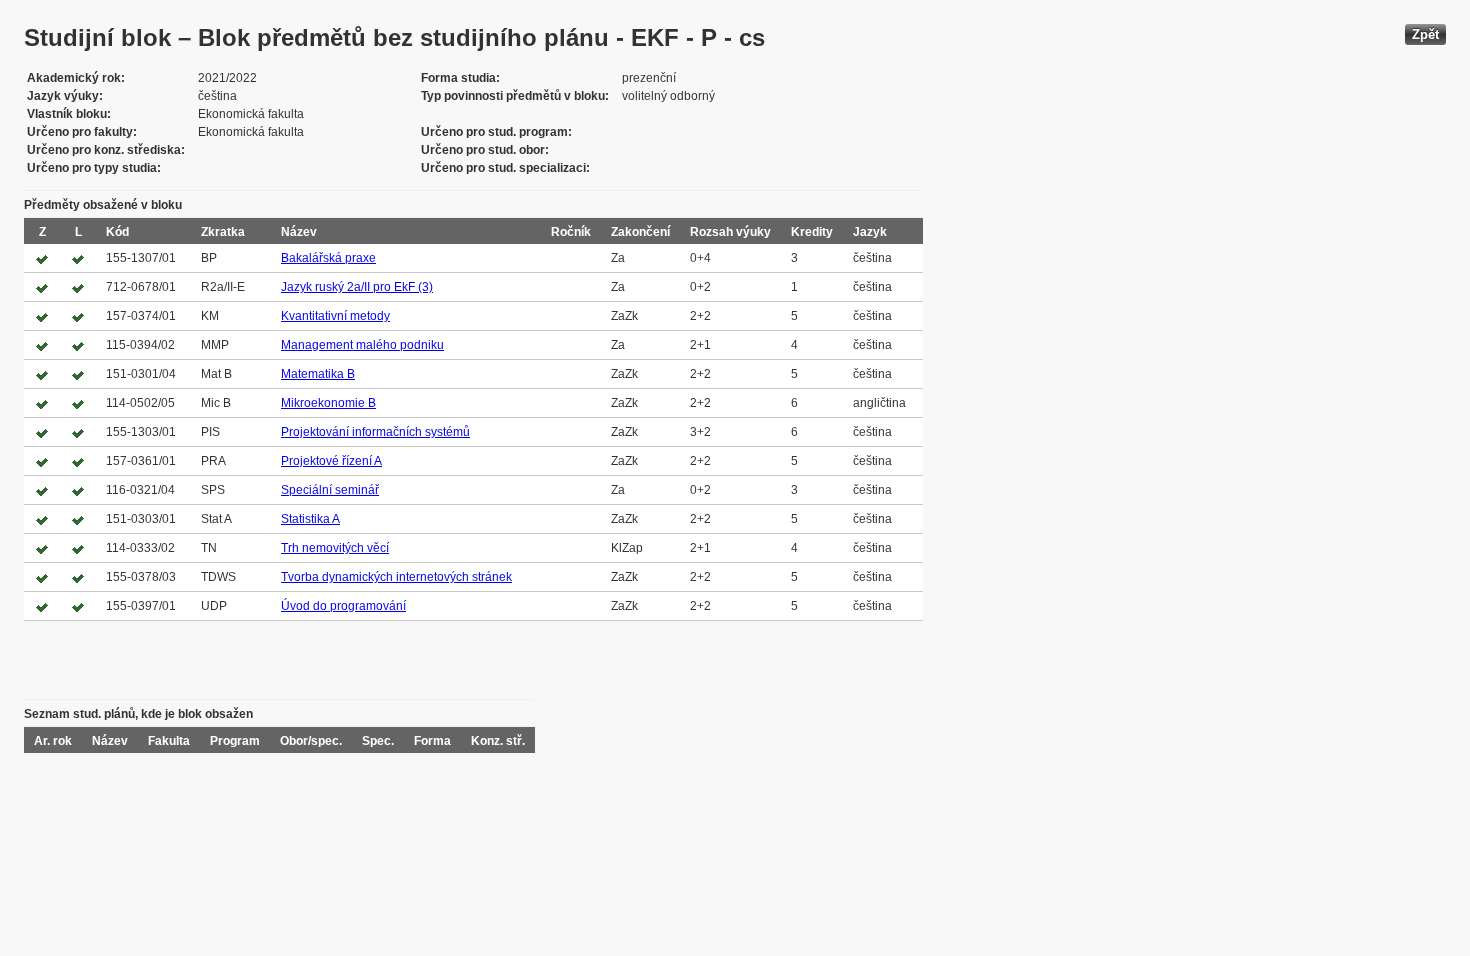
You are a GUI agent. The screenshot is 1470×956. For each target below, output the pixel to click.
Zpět (1425, 34)
